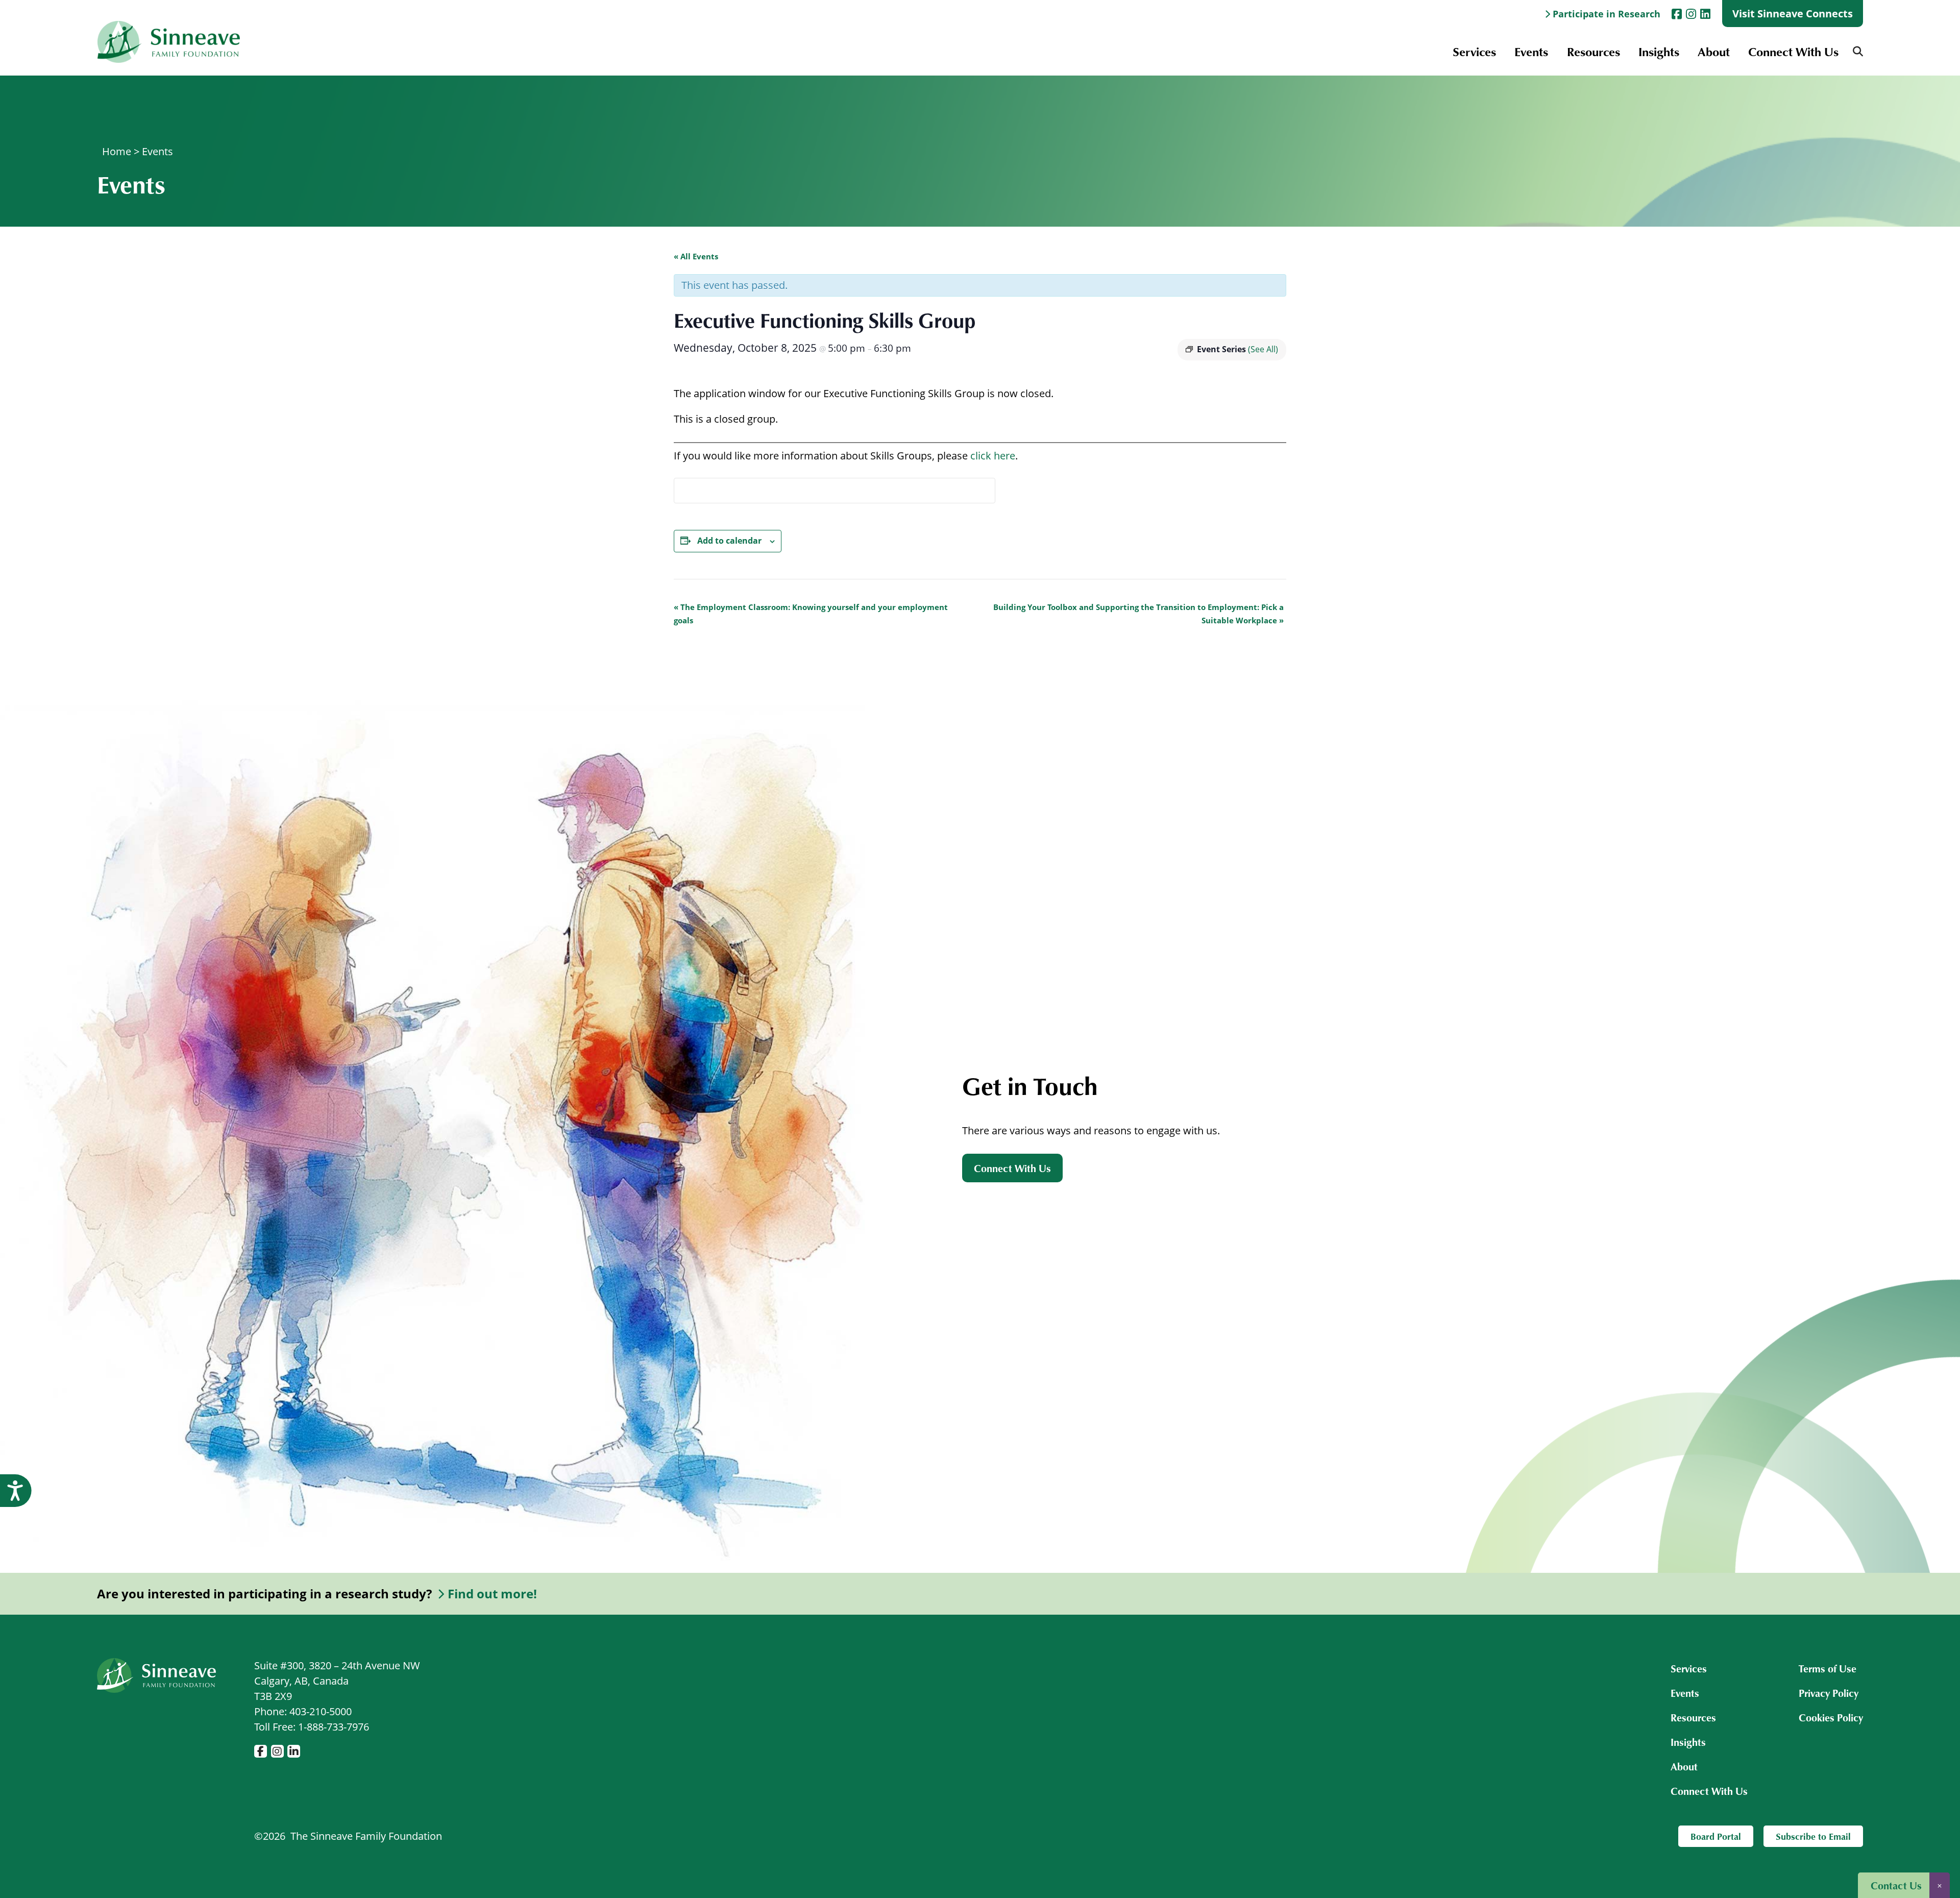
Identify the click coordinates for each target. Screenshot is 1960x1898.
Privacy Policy (1829, 1693)
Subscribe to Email (1813, 1836)
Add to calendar (729, 541)
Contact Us (1896, 1885)
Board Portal (1716, 1836)
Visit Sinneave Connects (1793, 14)
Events (1531, 51)
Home (117, 151)
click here (993, 456)
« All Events (696, 256)
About (1714, 51)
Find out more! (492, 1594)
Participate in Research (1607, 14)
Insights (1659, 51)
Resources (1594, 51)
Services (1474, 51)
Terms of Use (1828, 1668)
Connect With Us (1793, 51)
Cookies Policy (1831, 1717)
